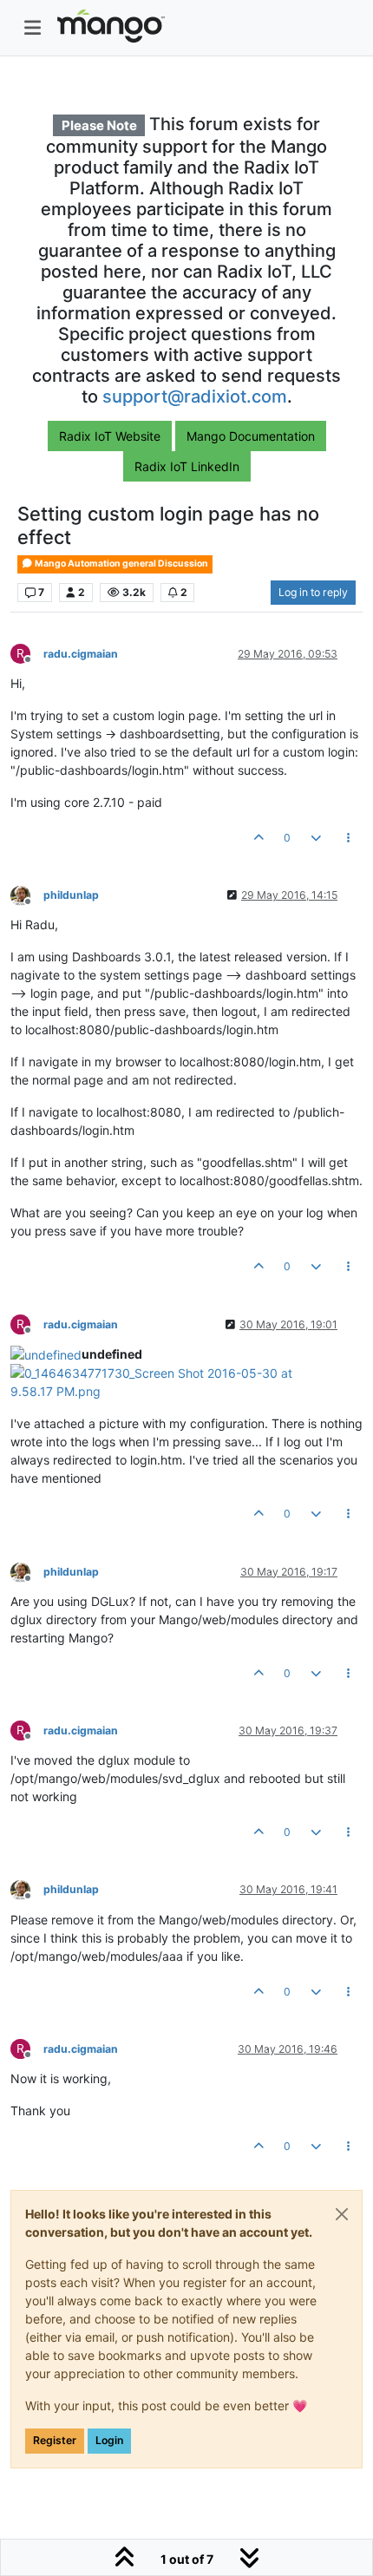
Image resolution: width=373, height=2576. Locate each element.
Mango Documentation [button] (251, 436)
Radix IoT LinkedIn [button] (187, 466)
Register (55, 2440)
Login (109, 2440)
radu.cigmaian (81, 654)
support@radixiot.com (195, 397)
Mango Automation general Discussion (121, 564)
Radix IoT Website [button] (110, 436)
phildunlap (71, 895)
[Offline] (27, 894)
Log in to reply (313, 592)
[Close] (342, 2214)
